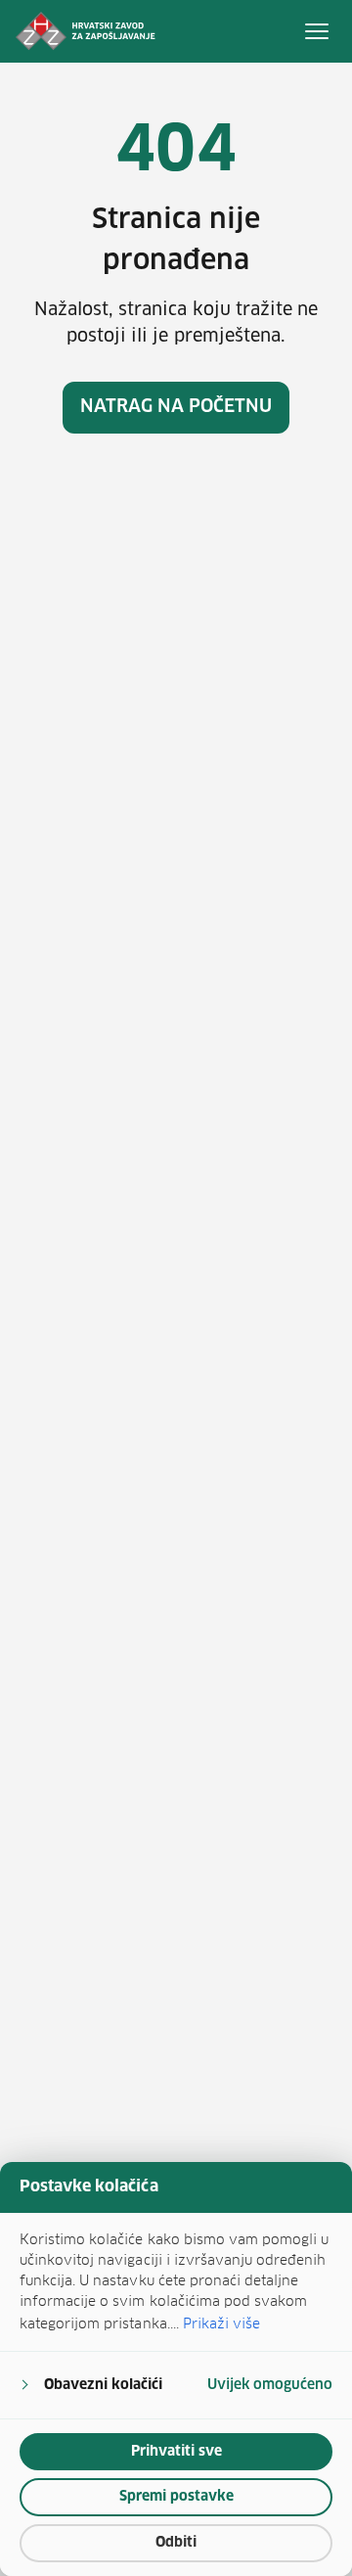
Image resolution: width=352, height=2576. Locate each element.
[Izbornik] (317, 31)
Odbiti (176, 2543)
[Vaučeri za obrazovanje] (86, 31)
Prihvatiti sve (176, 2452)
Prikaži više (221, 2323)
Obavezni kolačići (103, 2385)
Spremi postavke (176, 2497)
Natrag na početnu (176, 407)
